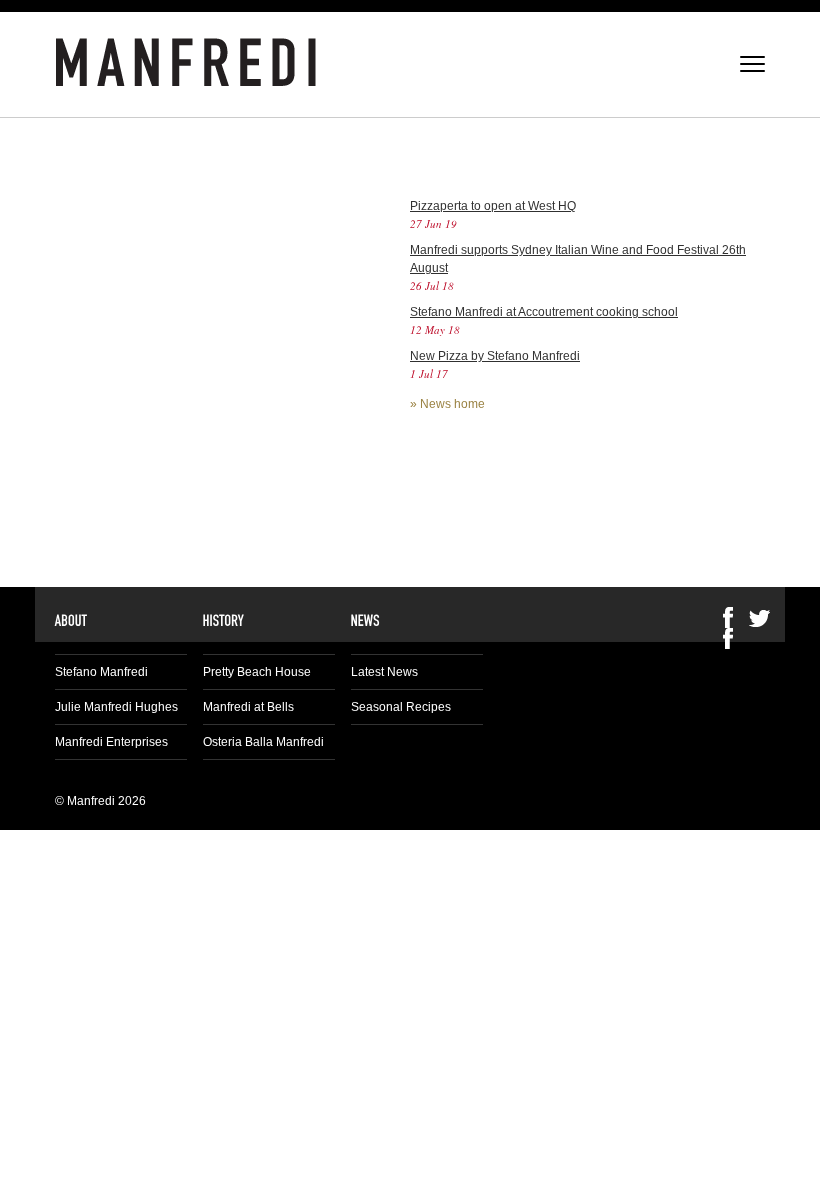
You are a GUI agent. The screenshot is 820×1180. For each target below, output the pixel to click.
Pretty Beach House (257, 672)
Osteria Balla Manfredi (263, 742)
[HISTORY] (224, 619)
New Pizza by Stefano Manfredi (495, 356)
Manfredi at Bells (248, 707)
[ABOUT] (71, 619)
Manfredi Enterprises (111, 742)
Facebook (728, 638)
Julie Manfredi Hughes (116, 707)
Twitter (760, 617)
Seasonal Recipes (401, 707)
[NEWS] (365, 619)
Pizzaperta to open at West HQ (493, 206)
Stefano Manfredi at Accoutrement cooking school (544, 312)
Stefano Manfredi (101, 672)
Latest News (384, 672)
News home (452, 404)
